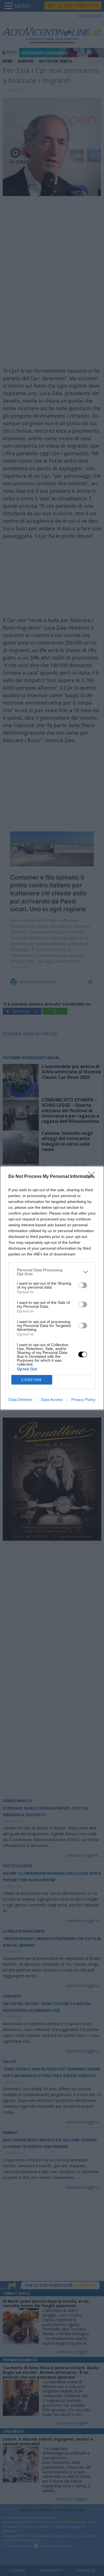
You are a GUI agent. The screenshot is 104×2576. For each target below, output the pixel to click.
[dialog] (52, 1288)
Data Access (52, 1400)
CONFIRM (32, 1380)
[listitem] (52, 1272)
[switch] (83, 1285)
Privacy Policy (83, 1400)
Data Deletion (21, 1400)
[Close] (93, 1177)
